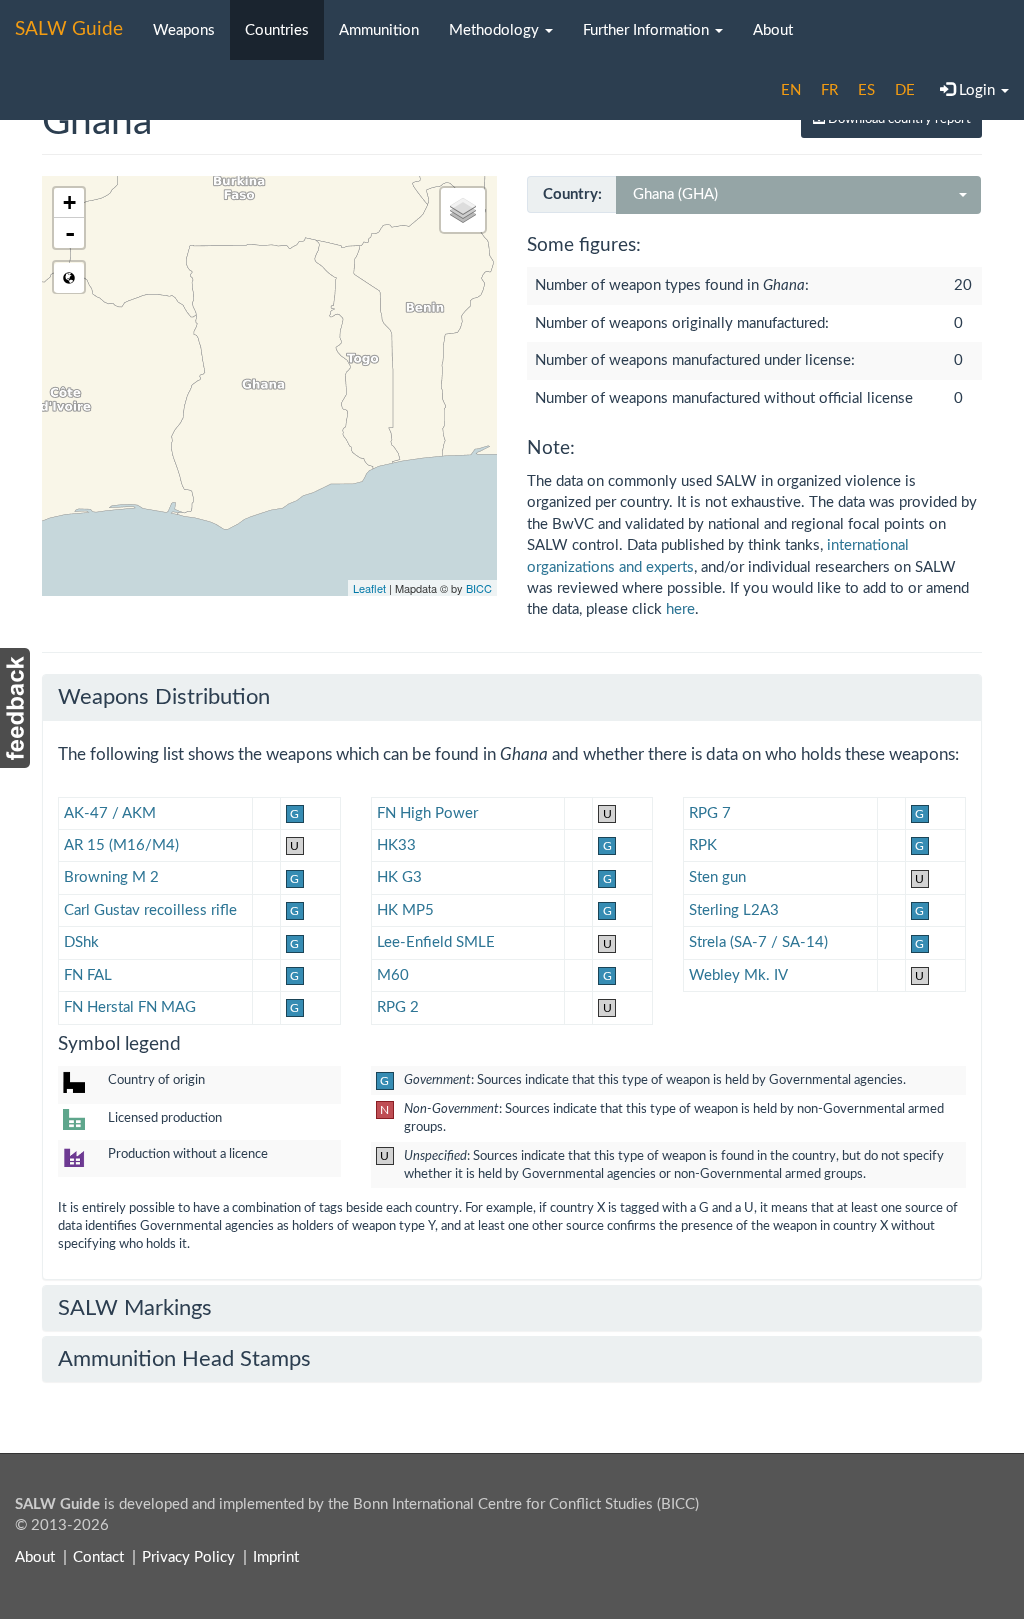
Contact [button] (98, 1557)
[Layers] (463, 210)
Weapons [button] (184, 30)
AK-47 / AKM (110, 813)
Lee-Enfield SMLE (436, 942)
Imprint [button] (276, 1557)
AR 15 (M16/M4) (121, 845)
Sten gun (717, 877)
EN (791, 90)
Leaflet (369, 588)
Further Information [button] (648, 30)
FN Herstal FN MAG (130, 1007)
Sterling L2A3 (734, 910)
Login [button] (977, 90)
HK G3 (399, 877)
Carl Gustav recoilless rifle (150, 910)
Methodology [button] (496, 30)
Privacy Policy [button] (188, 1557)
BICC (479, 588)
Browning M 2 (111, 877)
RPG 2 (398, 1007)
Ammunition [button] (379, 30)
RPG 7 (710, 813)
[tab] (512, 697)
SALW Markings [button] (135, 1308)
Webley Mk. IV (738, 975)
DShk (81, 942)
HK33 (396, 845)
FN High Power (427, 813)
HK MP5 (405, 910)
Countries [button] (277, 30)
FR (829, 90)
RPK (703, 845)
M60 (393, 975)
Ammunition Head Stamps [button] (184, 1359)
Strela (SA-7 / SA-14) (758, 942)
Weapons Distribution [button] (164, 697)
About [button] (773, 30)
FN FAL (88, 975)
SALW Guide (69, 29)
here (680, 609)
